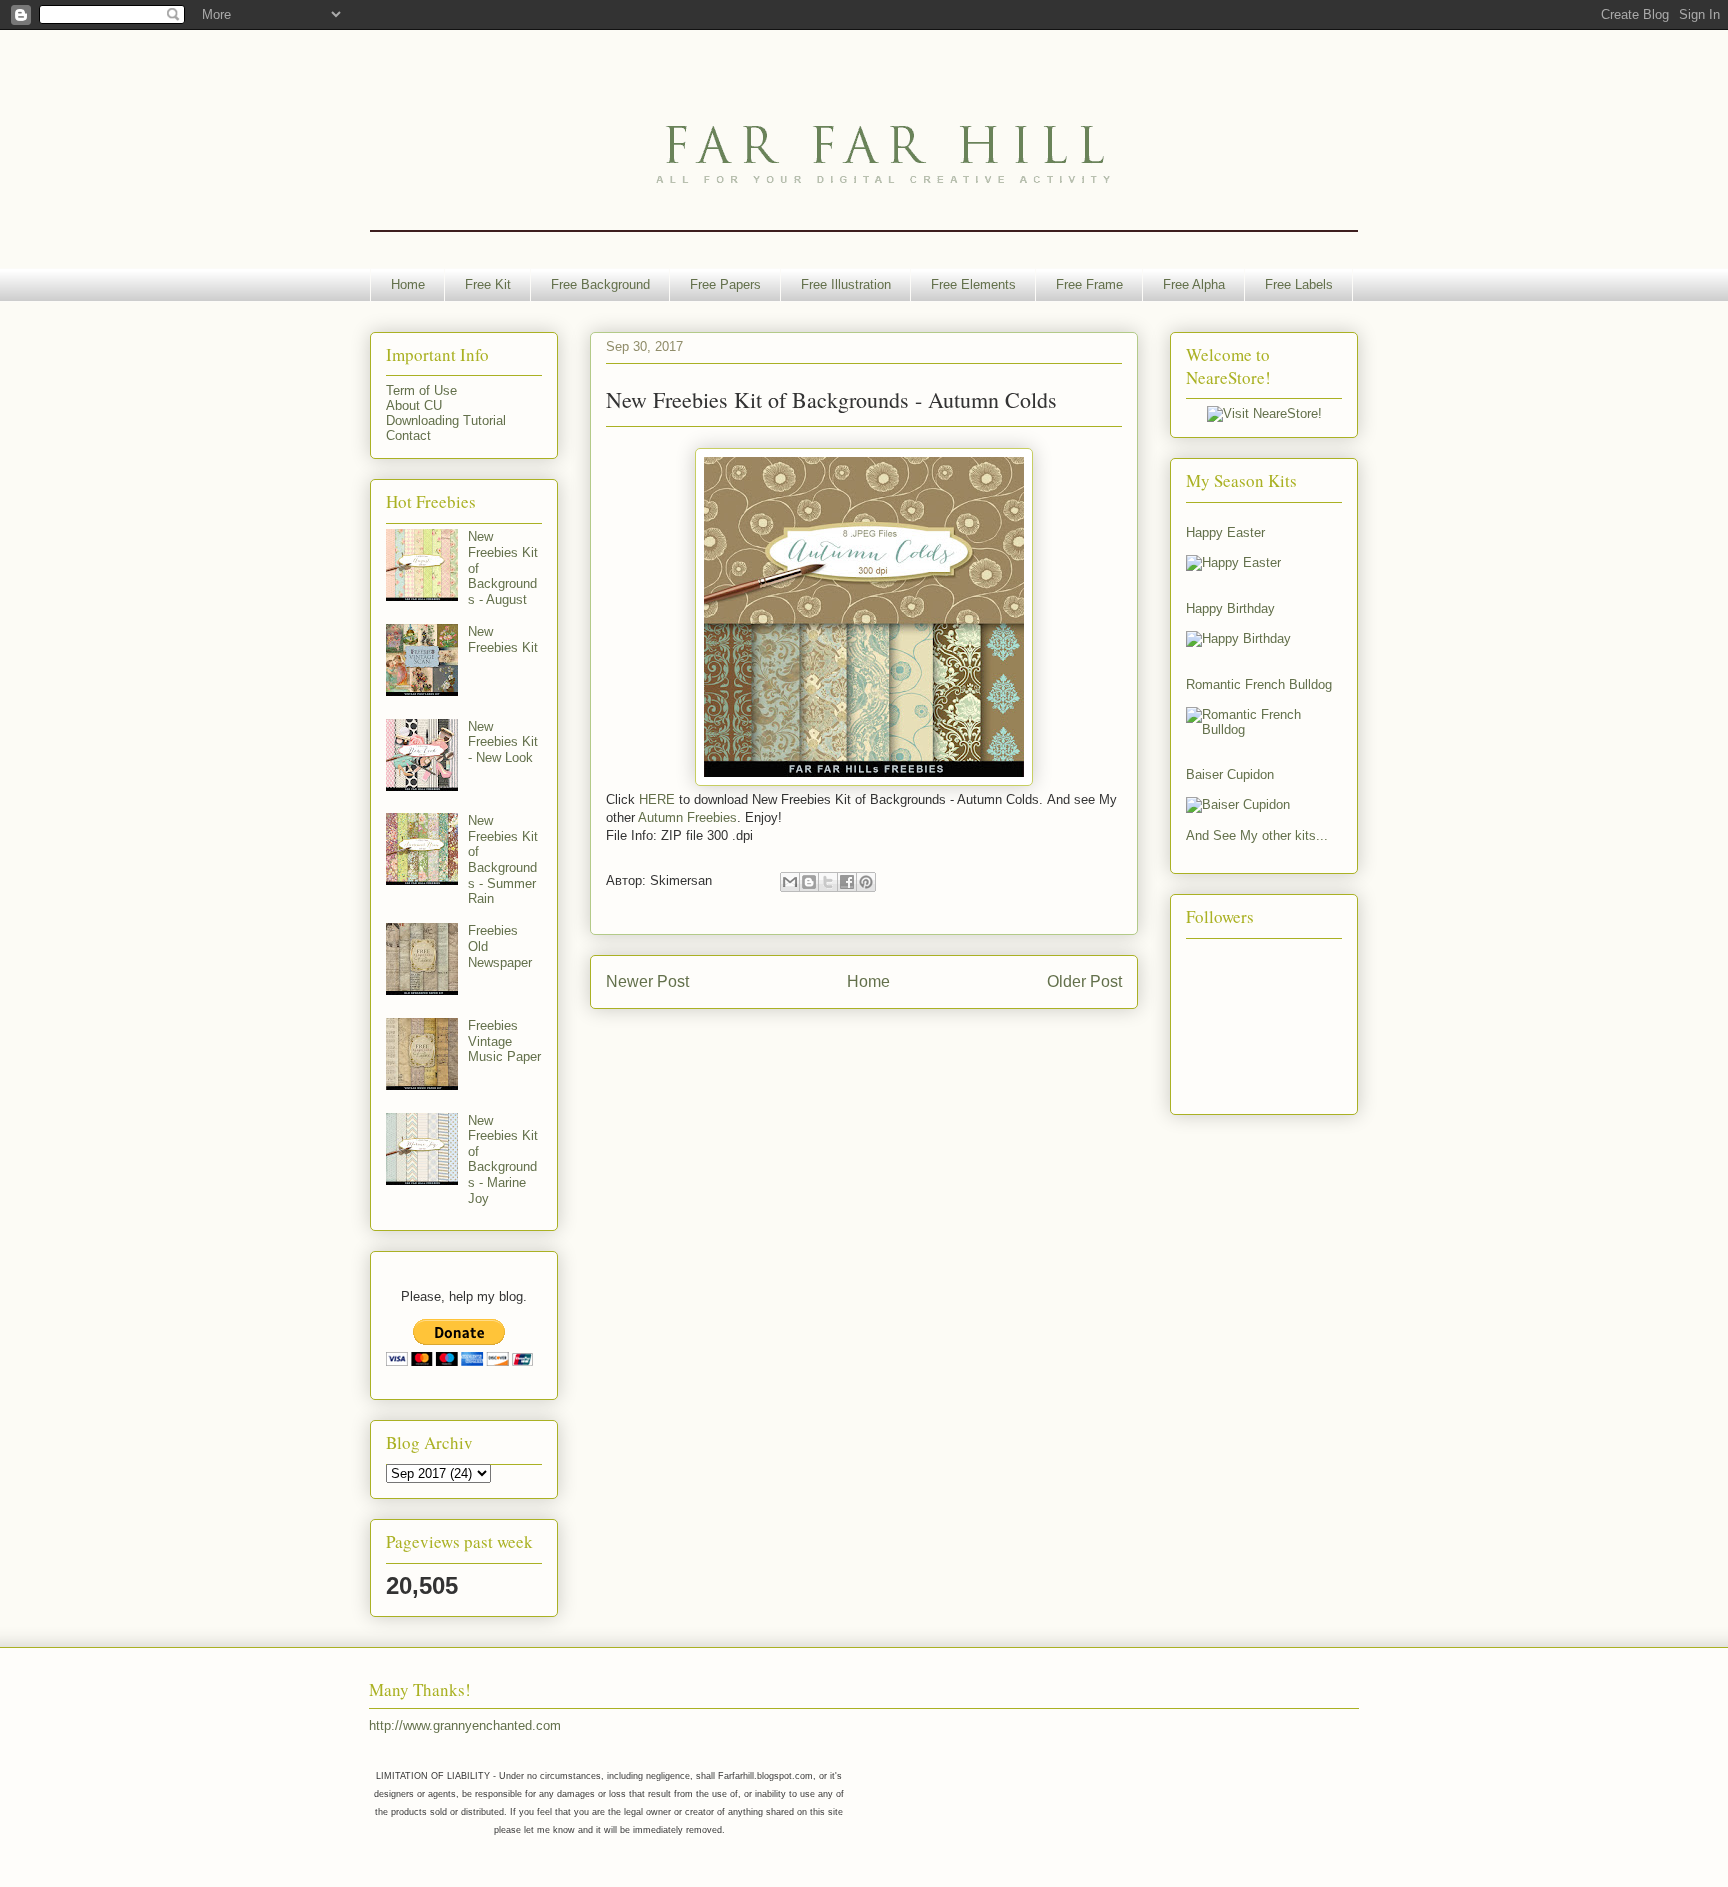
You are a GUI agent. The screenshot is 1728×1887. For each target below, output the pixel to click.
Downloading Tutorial (446, 420)
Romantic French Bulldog (1259, 684)
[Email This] (790, 882)
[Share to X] (828, 882)
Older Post (1084, 981)
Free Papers (725, 284)
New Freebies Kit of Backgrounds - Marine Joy (503, 1159)
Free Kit (488, 284)
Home (408, 284)
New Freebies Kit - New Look (503, 742)
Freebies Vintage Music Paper (504, 1041)
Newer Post (647, 981)
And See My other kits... (1257, 835)
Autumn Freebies (687, 817)
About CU (414, 405)
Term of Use (421, 390)
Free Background (600, 284)
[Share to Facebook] (847, 882)
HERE (657, 799)
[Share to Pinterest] (866, 882)
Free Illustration (846, 284)
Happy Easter (1225, 532)
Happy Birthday (1230, 608)
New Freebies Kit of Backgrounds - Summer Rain (503, 859)
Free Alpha (1194, 284)
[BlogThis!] (809, 882)
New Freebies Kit (503, 639)
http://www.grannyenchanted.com (465, 1725)
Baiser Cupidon (1230, 774)
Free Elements (973, 284)
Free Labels (1299, 284)
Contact (408, 435)
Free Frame (1089, 284)
